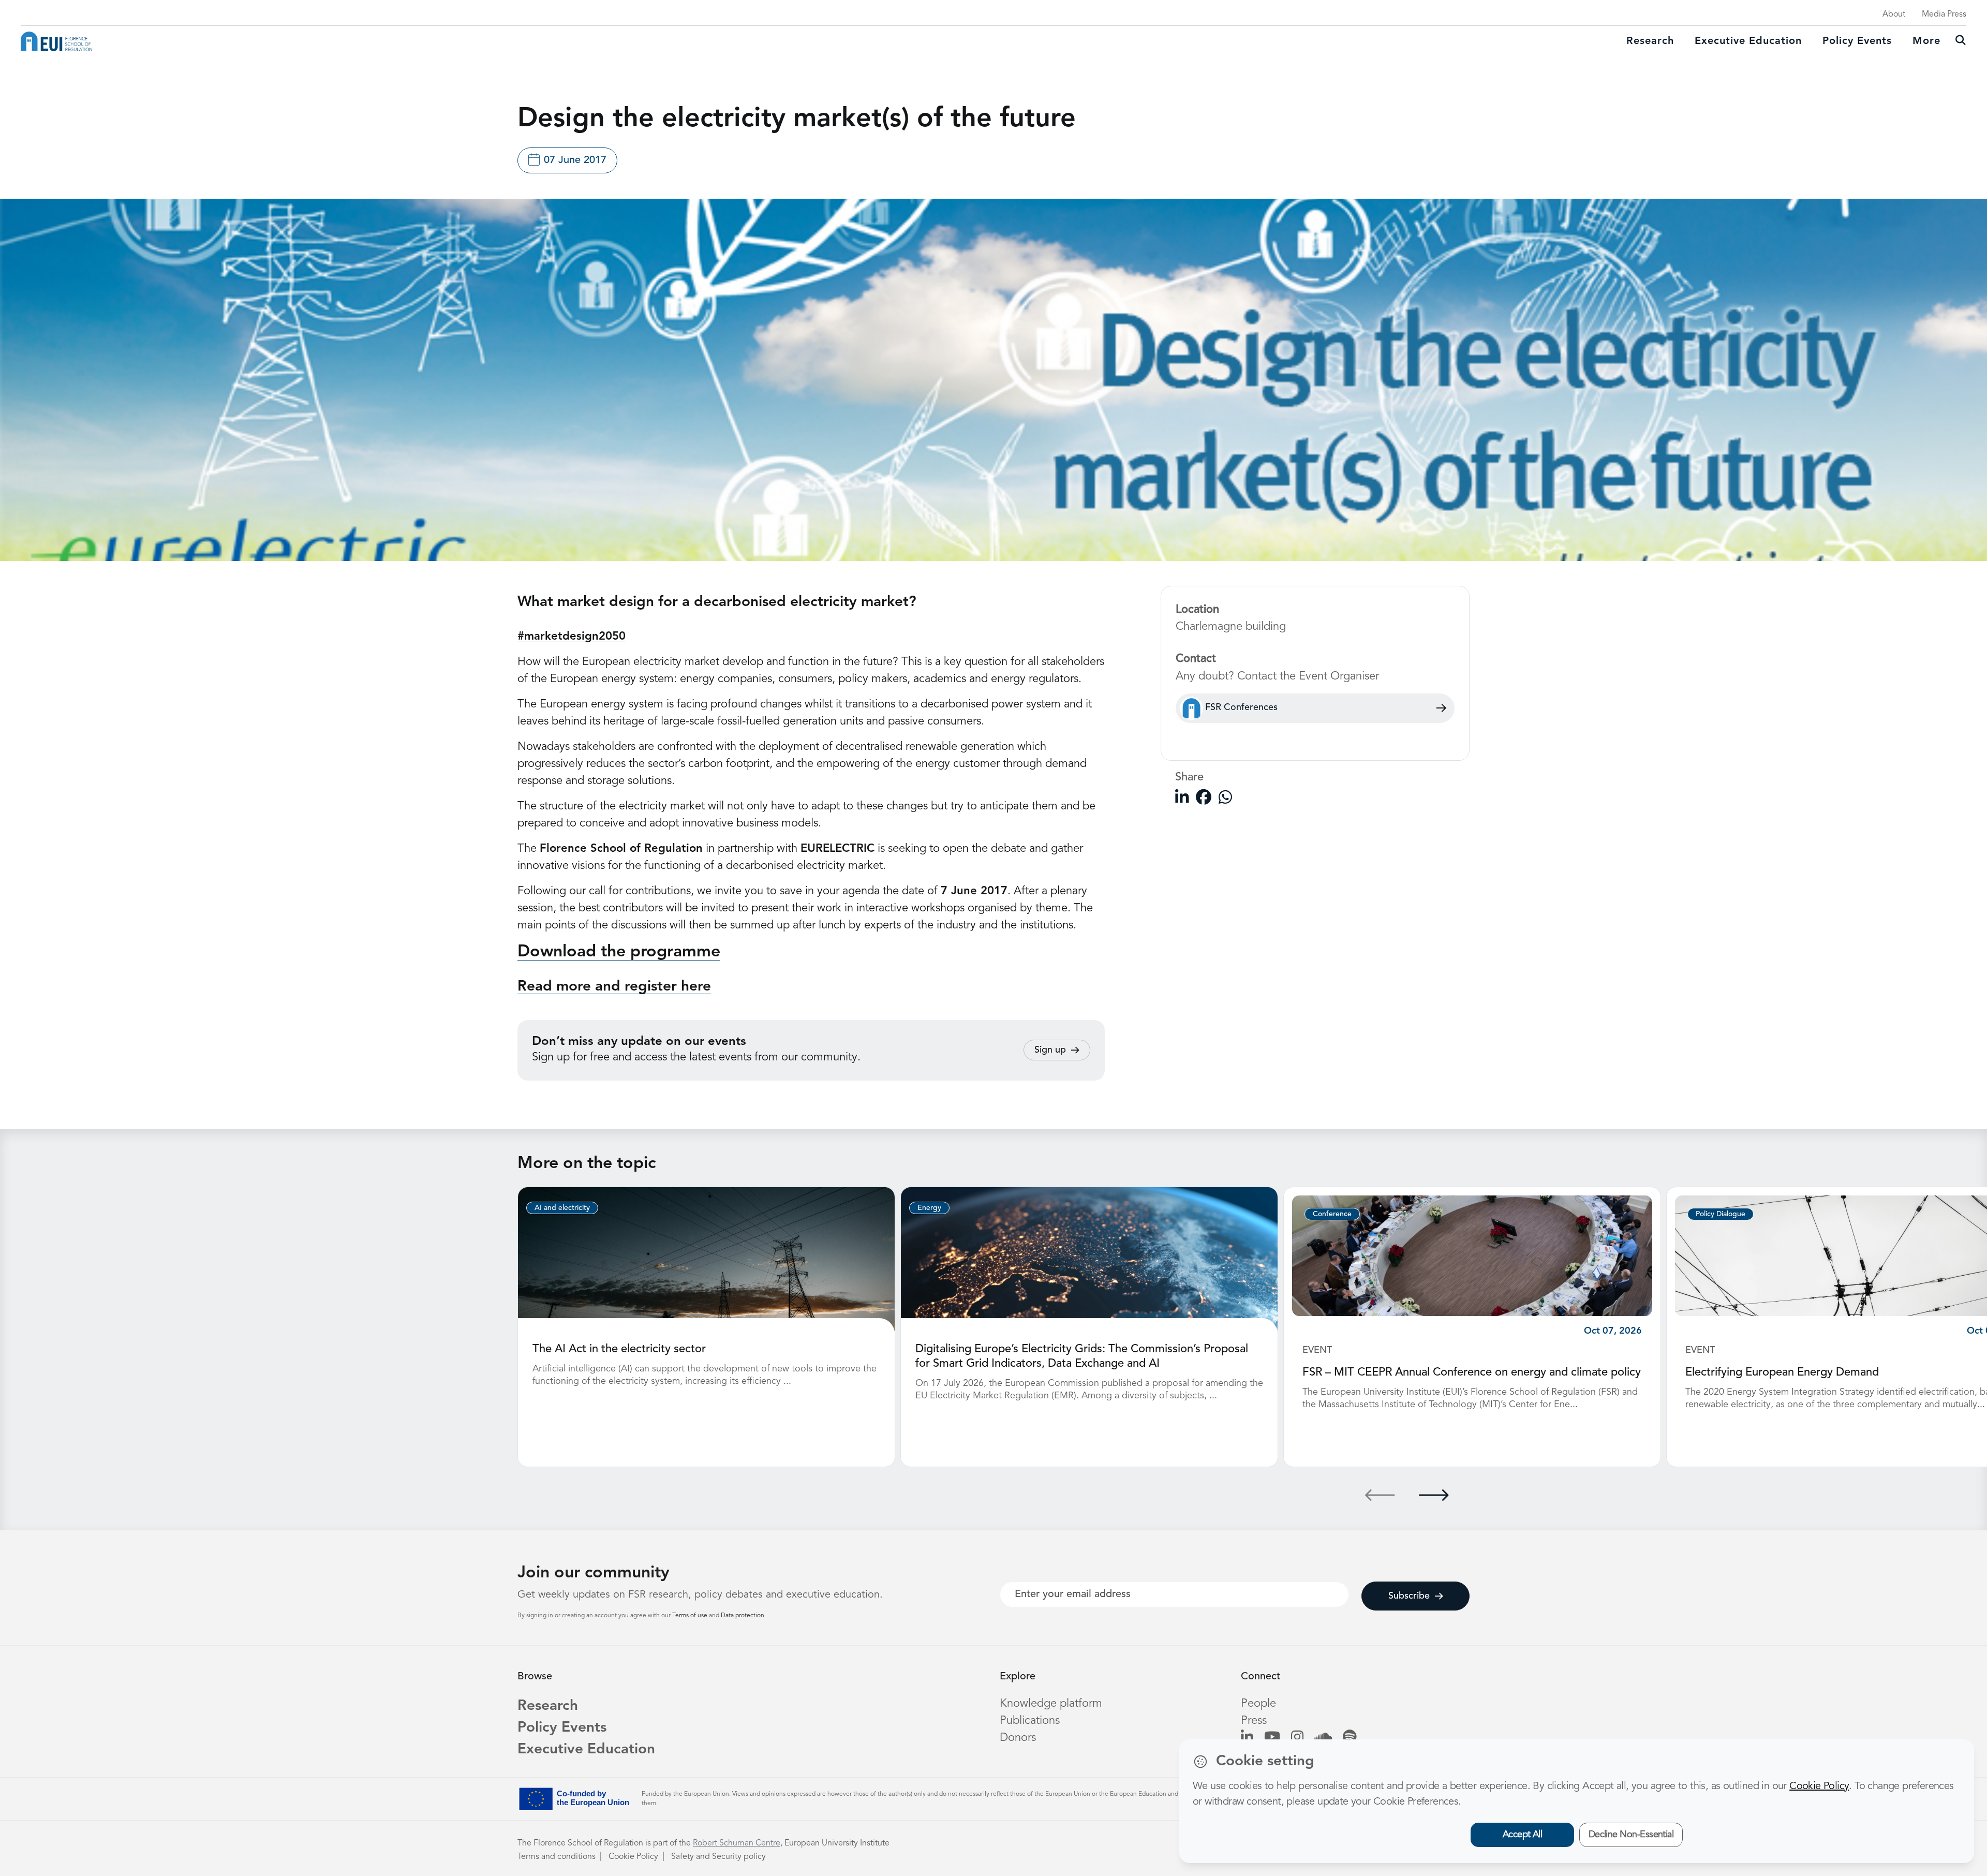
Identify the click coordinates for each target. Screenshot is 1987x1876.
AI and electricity (562, 1208)
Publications (1030, 1721)
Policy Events (1857, 41)
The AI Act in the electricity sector (619, 1349)
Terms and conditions (557, 1857)
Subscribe (1409, 1596)
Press (1254, 1721)
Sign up (1050, 1050)
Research (1650, 41)
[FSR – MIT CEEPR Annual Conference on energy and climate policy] (1472, 1255)
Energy (929, 1208)
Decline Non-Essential (1631, 1835)
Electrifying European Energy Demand (1782, 1372)
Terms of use (691, 1616)
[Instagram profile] (1297, 1738)
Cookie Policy (633, 1857)
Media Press (1944, 14)
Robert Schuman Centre (737, 1843)
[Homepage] (56, 41)
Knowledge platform (1051, 1704)
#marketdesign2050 (572, 637)
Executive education (1748, 41)
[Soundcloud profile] (1323, 1738)
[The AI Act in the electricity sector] (706, 1259)
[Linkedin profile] (1247, 1738)
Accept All (1523, 1835)
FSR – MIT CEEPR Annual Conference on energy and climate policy (1472, 1372)
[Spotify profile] (1350, 1738)
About (1894, 14)
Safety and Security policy (718, 1857)
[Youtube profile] (1272, 1738)
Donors (1018, 1738)
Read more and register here (614, 987)
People (1258, 1704)
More (1926, 41)
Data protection (743, 1616)
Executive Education (586, 1750)
